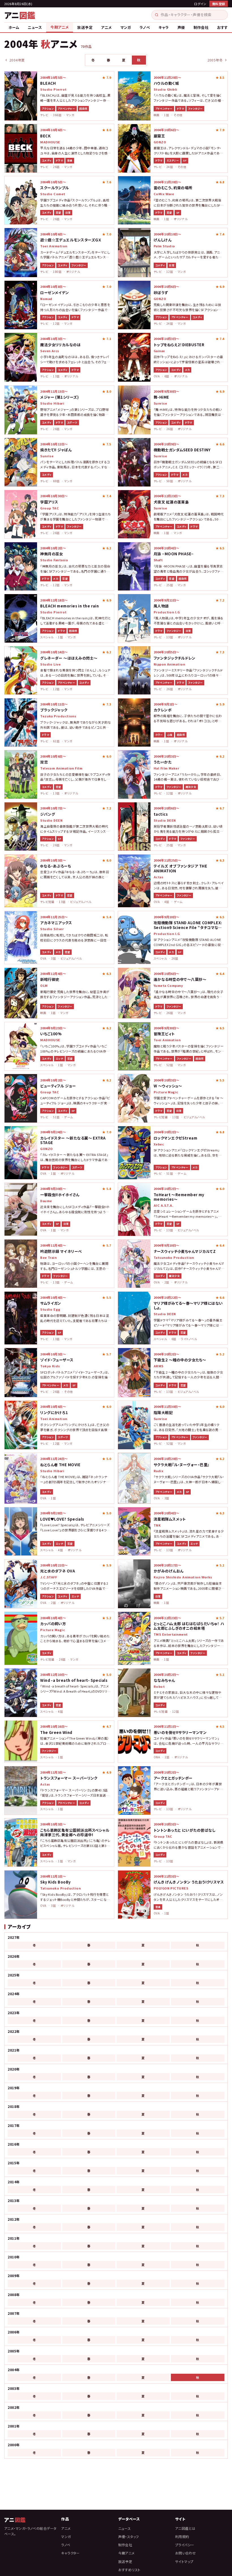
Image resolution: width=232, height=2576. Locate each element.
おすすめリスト (129, 2570)
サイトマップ (184, 2561)
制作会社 (201, 27)
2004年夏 (17, 60)
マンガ (126, 27)
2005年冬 (215, 60)
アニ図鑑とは (185, 2528)
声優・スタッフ (129, 2536)
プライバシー (185, 2545)
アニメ (106, 27)
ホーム (14, 27)
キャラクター (70, 2553)
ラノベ (145, 27)
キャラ (164, 27)
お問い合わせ (186, 2553)
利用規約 (182, 2536)
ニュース (35, 27)
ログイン (200, 4)
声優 (181, 27)
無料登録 (219, 4)
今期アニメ (60, 27)
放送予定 (85, 27)
